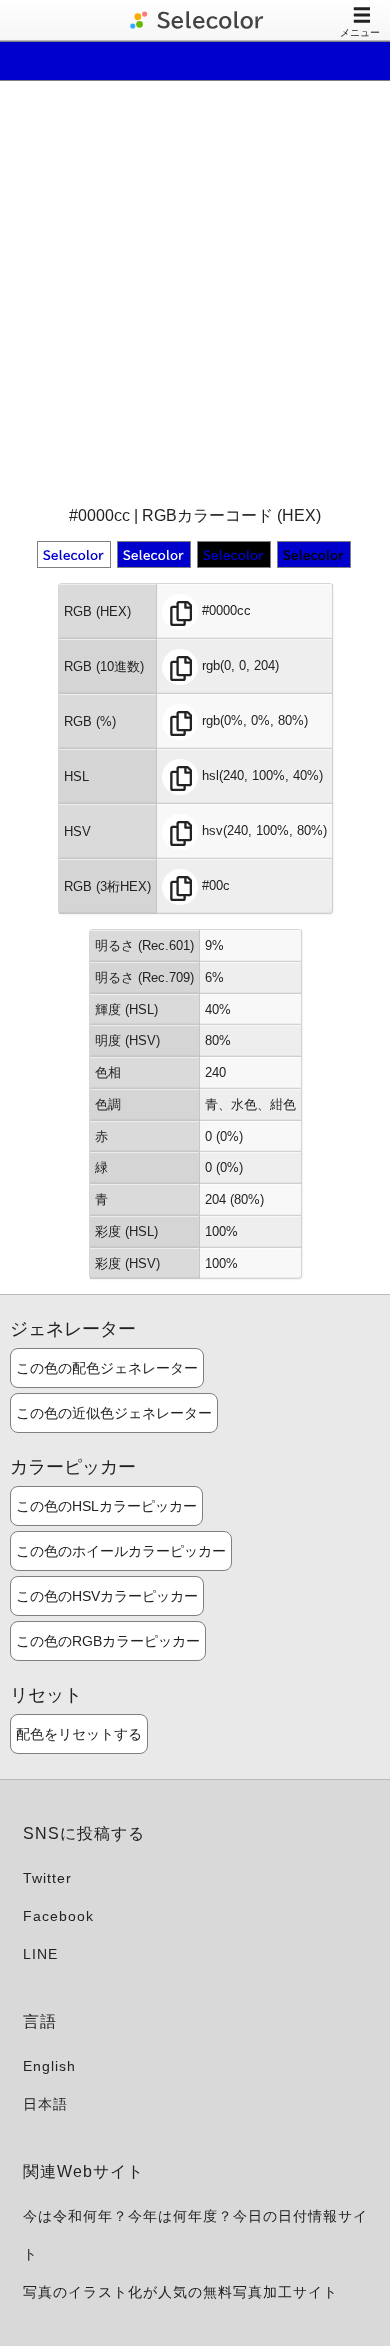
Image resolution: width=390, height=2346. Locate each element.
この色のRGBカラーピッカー (108, 1641)
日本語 (45, 2104)
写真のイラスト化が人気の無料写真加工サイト (180, 2292)
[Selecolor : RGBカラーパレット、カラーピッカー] (195, 20)
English (49, 2066)
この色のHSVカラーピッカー (107, 1596)
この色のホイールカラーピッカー (121, 1551)
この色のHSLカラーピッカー (106, 1506)
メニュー (360, 32)
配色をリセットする (79, 1734)
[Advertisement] (195, 291)
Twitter (47, 1878)
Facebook (58, 1916)
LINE (40, 1954)
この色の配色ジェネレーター (107, 1368)
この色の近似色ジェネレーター (114, 1413)
